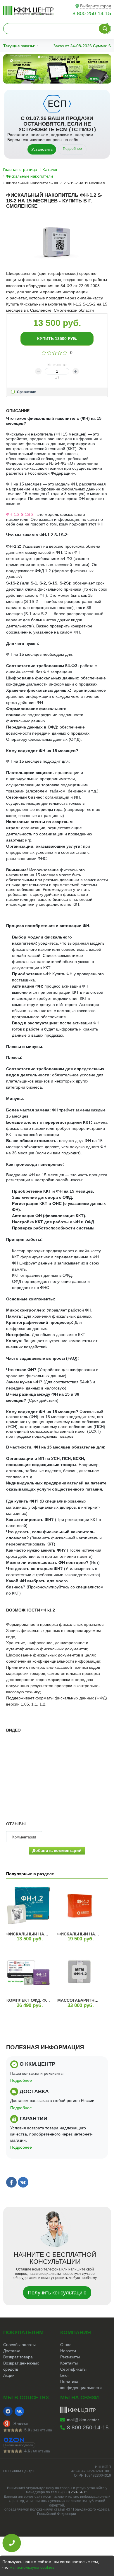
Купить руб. (57, 339)
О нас (66, 2345)
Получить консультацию (57, 2293)
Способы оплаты (19, 2345)
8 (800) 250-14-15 (73, 2492)
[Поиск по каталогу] (105, 29)
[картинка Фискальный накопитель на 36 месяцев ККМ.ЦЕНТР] (79, 1906)
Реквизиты (70, 2357)
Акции (9, 2375)
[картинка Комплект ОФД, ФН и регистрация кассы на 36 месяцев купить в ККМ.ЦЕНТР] (28, 1972)
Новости (68, 2351)
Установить (42, 149)
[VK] (19, 2411)
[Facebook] (8, 2411)
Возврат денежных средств (21, 2366)
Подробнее (72, 149)
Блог (65, 2375)
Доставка (12, 2351)
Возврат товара (18, 2357)
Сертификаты (73, 2369)
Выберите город (96, 6)
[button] (43, 78)
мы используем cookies (32, 2567)
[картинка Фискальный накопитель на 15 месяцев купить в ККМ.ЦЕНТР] (28, 1906)
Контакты (69, 2363)
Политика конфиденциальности (81, 2385)
